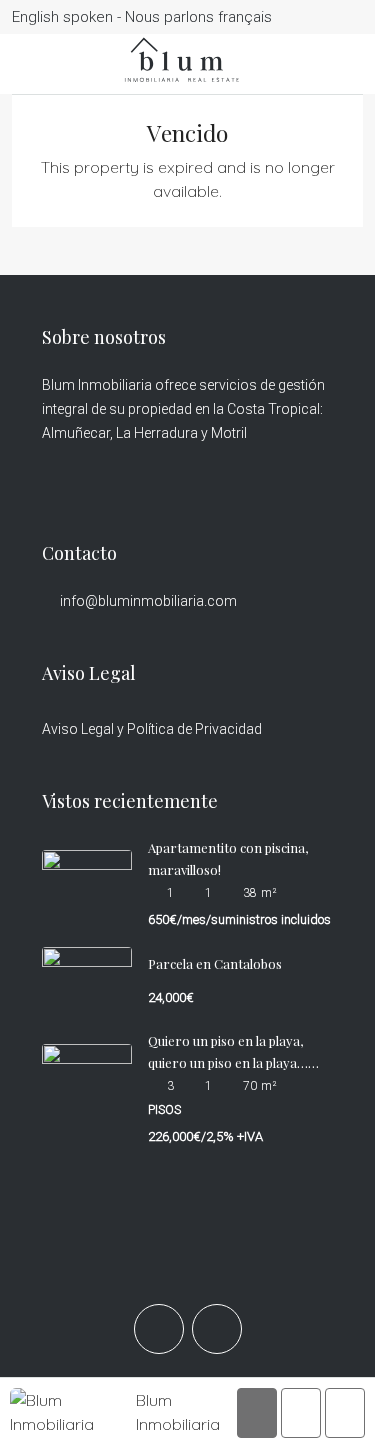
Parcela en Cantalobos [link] (215, 963)
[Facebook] (159, 1329)
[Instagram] (217, 1329)
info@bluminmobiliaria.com (148, 601)
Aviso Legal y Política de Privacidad (152, 729)
